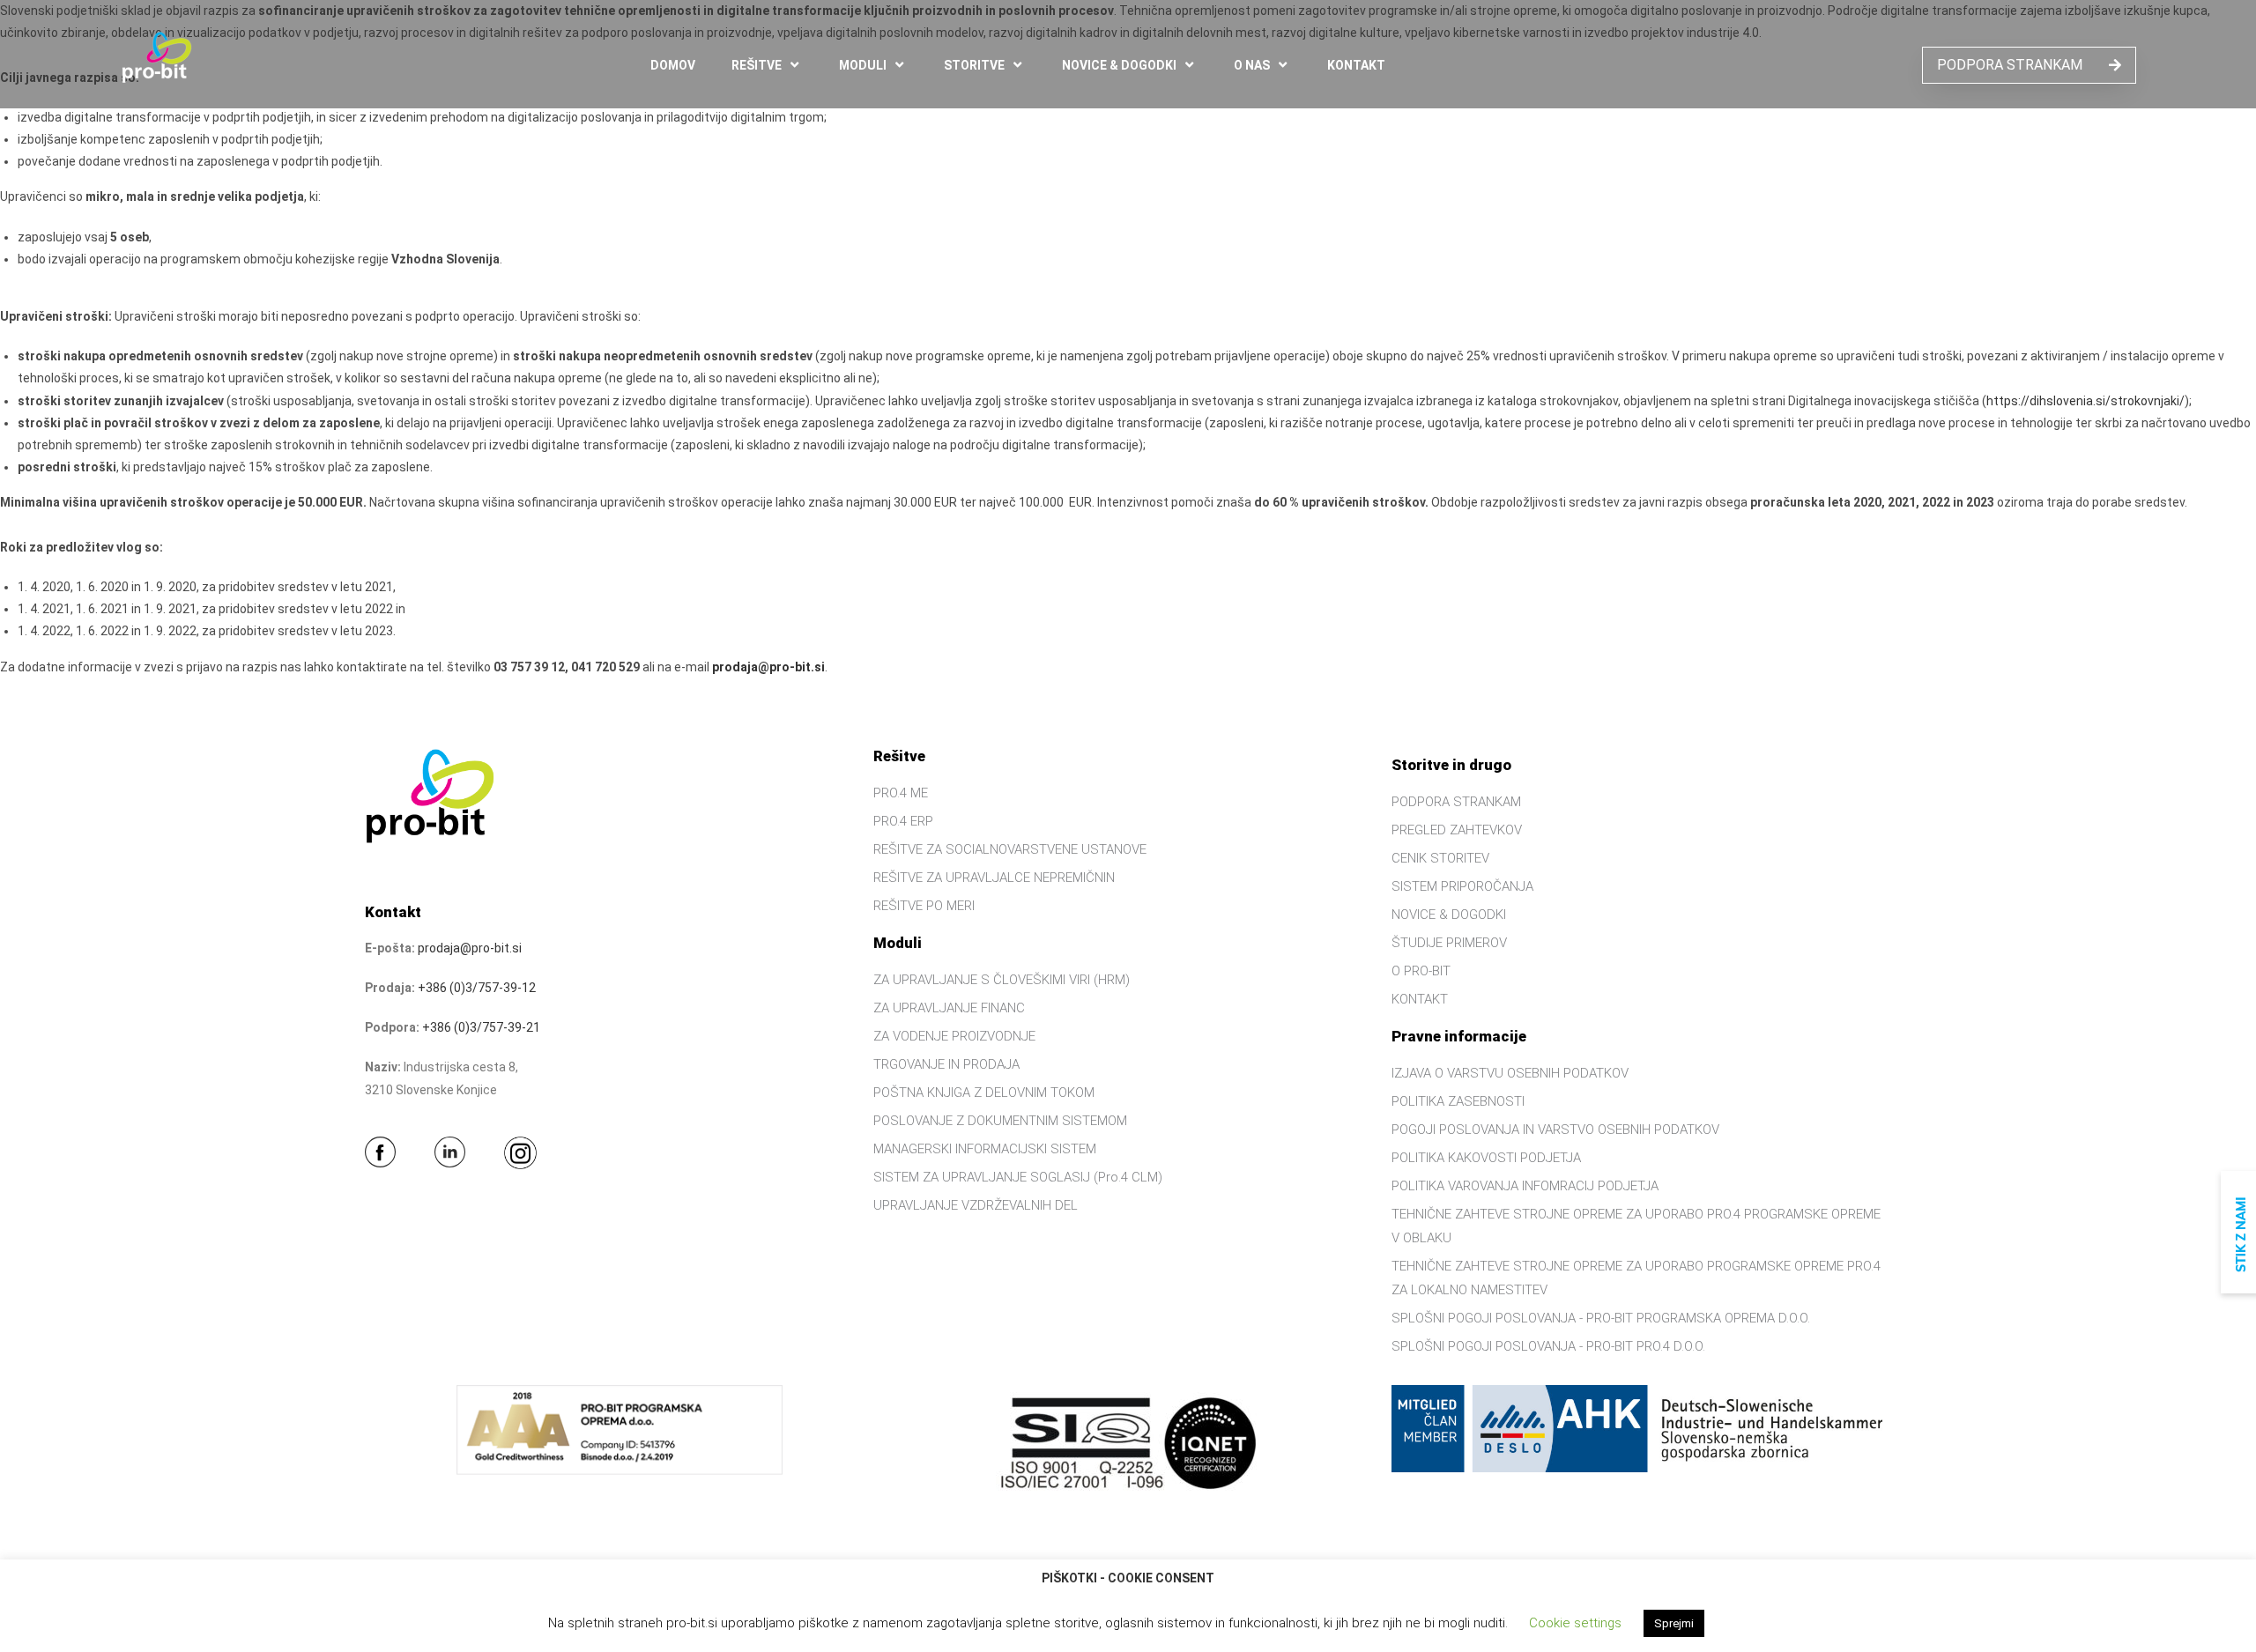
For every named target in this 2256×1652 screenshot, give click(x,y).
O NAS (1252, 65)
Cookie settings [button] (1575, 1623)
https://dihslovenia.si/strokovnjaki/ (2085, 401)
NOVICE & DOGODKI (1119, 65)
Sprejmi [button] (1674, 1623)
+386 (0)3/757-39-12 (477, 988)
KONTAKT (1356, 65)
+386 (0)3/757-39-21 (481, 1027)
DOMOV (673, 65)
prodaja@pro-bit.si (768, 667)
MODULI (863, 65)
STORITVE (974, 65)
